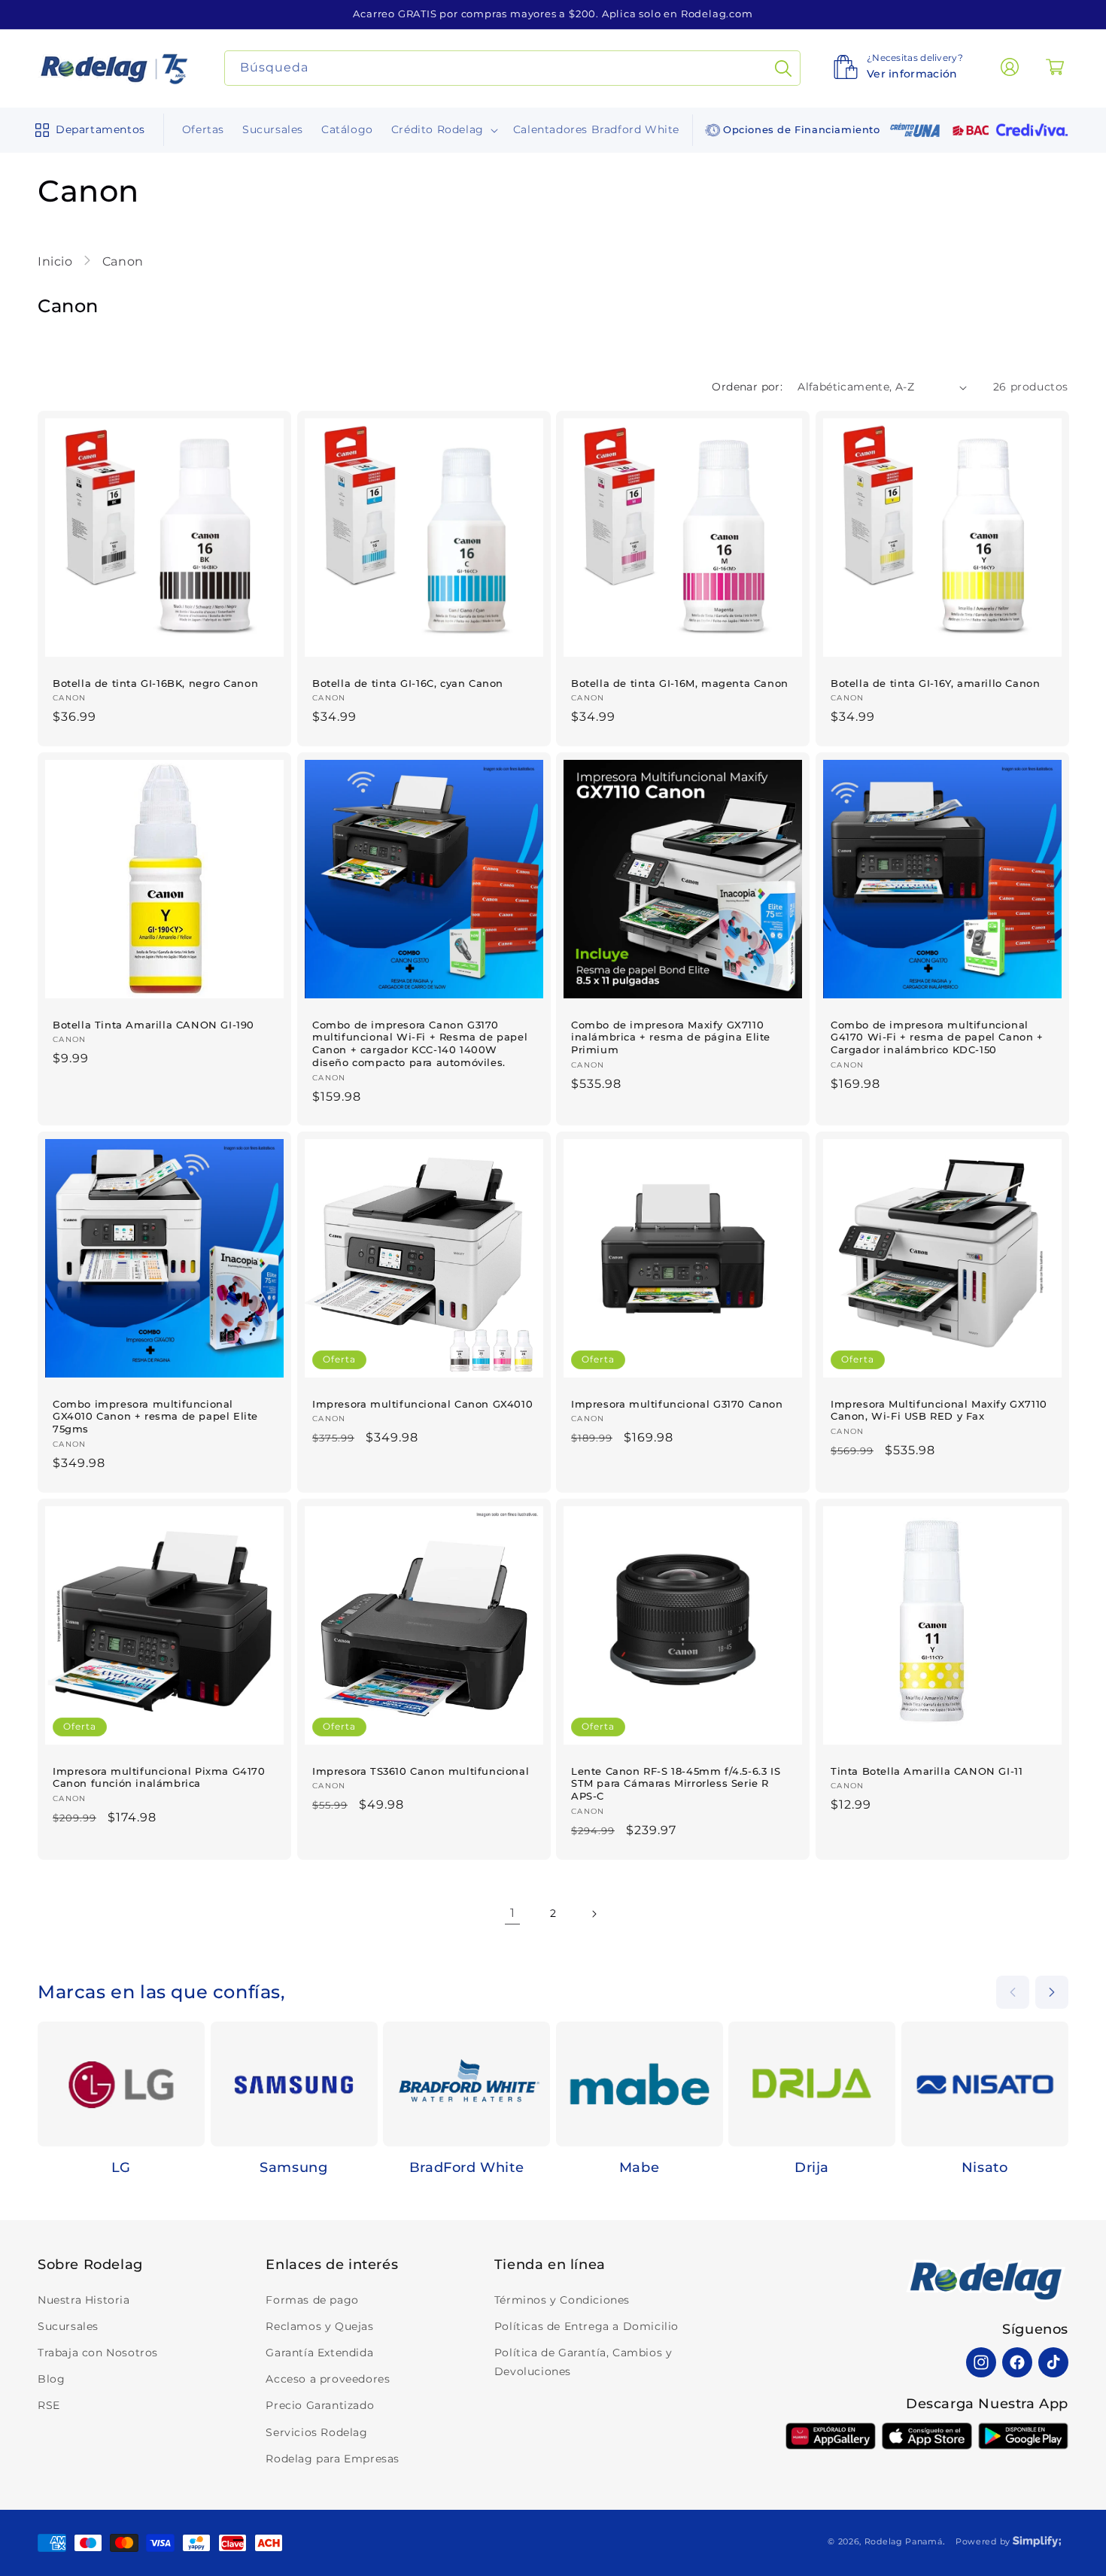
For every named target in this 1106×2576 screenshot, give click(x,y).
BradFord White (466, 2167)
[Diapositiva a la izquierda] (1013, 1992)
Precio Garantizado (320, 2405)
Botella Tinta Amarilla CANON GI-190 (153, 1024)
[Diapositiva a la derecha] (1052, 1992)
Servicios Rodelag (316, 2432)
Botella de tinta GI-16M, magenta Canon (680, 683)
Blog (51, 2379)
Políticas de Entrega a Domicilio (586, 2326)
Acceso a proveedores (328, 2379)
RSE (49, 2405)
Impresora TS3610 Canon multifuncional (421, 1770)
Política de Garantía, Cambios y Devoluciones (583, 2362)
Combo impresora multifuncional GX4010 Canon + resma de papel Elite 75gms (155, 1417)
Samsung (293, 2167)
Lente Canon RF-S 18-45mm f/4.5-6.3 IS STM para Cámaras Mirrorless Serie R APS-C (676, 1783)
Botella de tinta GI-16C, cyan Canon (408, 683)
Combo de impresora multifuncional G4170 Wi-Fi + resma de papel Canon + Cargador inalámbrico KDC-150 (937, 1037)
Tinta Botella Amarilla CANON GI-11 (927, 1770)
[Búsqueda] (783, 68)
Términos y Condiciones (562, 2300)
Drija (812, 2167)
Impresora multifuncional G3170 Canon (677, 1404)
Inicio (57, 261)
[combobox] (513, 68)
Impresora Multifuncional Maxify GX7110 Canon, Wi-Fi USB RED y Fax (939, 1410)
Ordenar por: (747, 387)
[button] (87, 130)
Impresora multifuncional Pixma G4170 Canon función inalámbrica (159, 1777)
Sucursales (68, 2326)
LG (121, 2167)
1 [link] (513, 1913)
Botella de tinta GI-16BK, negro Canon (155, 683)
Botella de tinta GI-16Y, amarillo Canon (935, 683)
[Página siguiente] (594, 1914)
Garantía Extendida (319, 2353)
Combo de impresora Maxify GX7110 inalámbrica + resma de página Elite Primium (671, 1037)
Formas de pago (312, 2300)
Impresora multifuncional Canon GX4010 (422, 1404)
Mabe (639, 2167)
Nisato (985, 2167)
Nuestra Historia (84, 2300)
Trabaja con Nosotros (98, 2353)
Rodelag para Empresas (333, 2459)
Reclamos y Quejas (319, 2326)
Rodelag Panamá (904, 2541)
